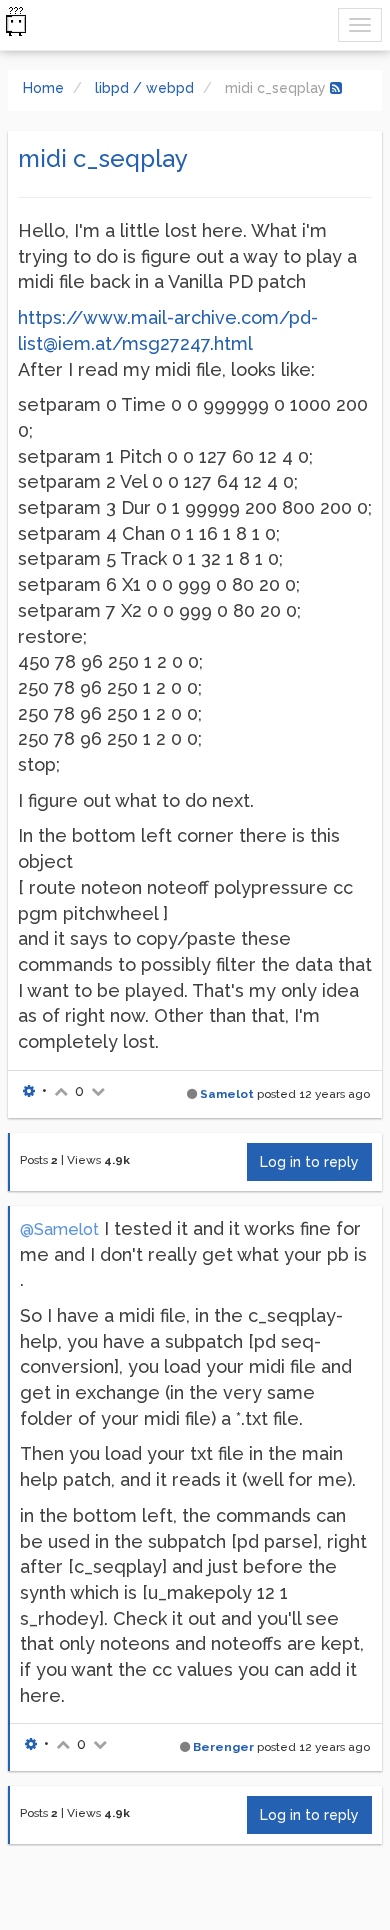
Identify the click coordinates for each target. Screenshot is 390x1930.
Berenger (223, 1747)
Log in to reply (309, 1162)
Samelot (227, 1094)
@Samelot (59, 1229)
